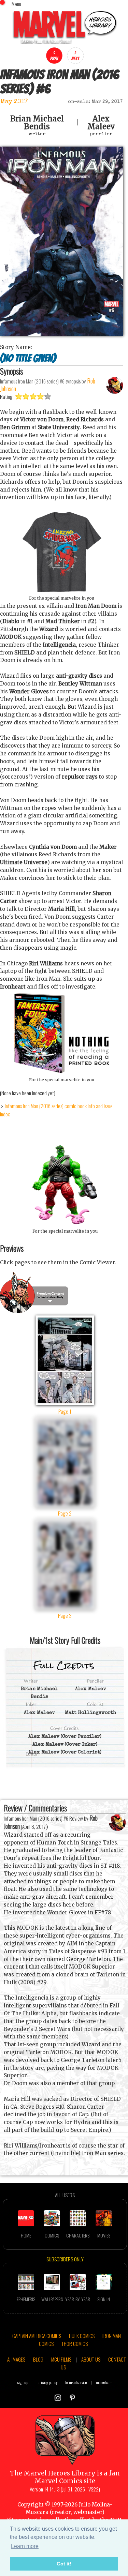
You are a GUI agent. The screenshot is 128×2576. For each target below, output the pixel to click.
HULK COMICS (82, 2336)
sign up (23, 2382)
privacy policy (48, 2382)
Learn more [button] (25, 2546)
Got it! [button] (64, 2564)
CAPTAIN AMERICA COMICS (37, 2336)
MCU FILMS (61, 2359)
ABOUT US (91, 2359)
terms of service (76, 2382)
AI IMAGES (16, 2359)
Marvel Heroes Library (60, 2473)
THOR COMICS (75, 2344)
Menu (16, 4)
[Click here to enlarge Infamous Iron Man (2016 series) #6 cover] (62, 334)
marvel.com (104, 2382)
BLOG (38, 2359)
